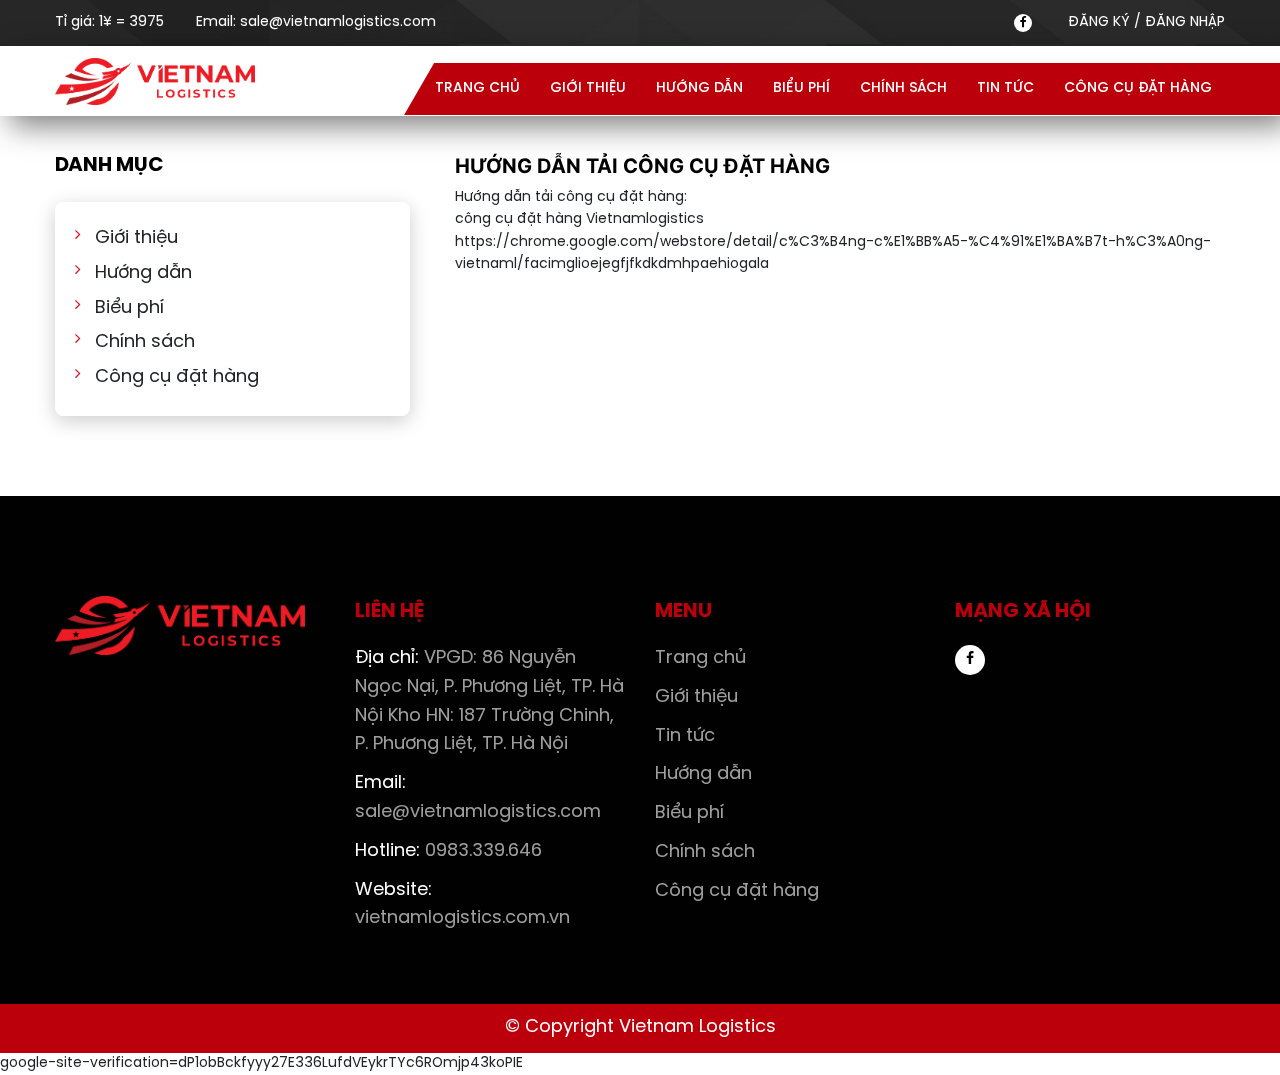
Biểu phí (801, 88)
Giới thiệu (588, 88)
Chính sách (903, 88)
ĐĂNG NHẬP (1185, 22)
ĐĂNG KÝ (1099, 22)
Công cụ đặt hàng (1138, 88)
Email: (316, 22)
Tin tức (1005, 88)
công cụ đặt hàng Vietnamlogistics (579, 219)
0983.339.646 (448, 851)
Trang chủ (477, 88)
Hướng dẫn (699, 88)
